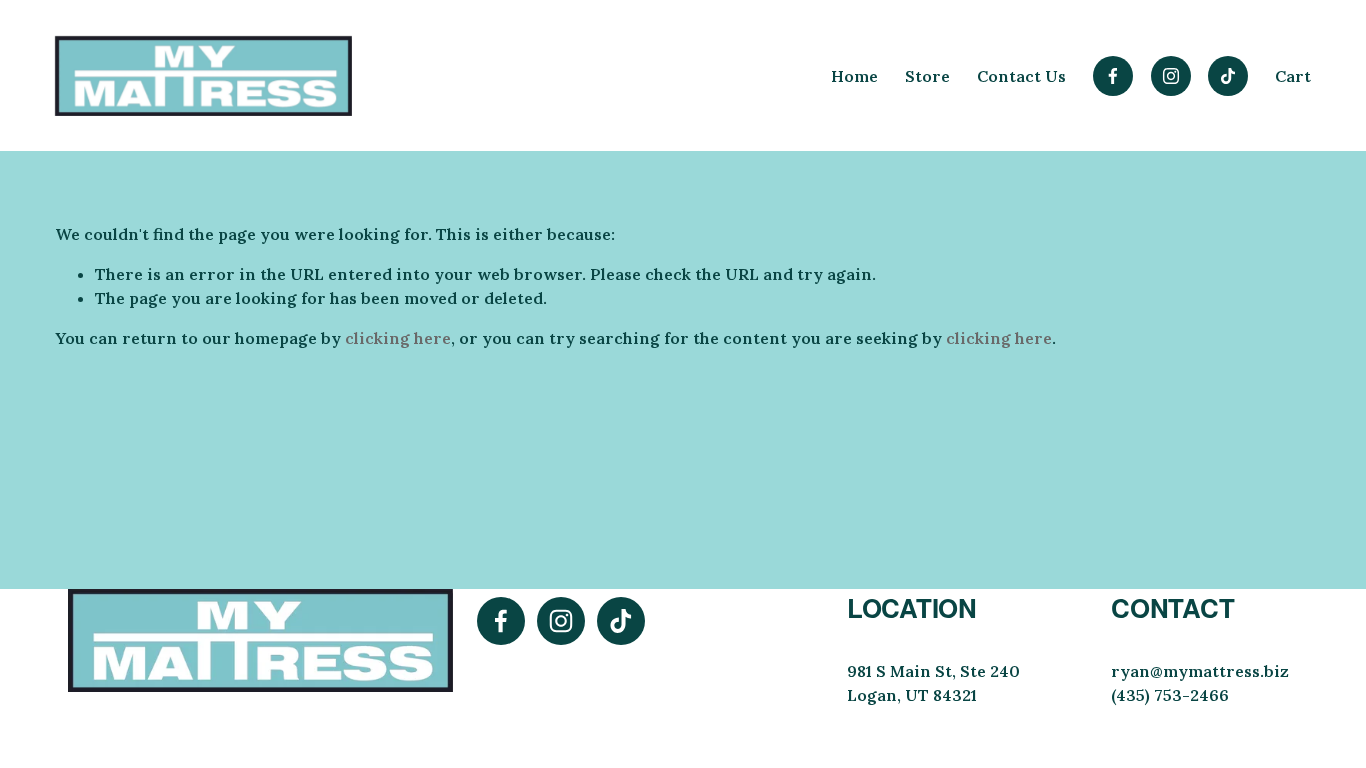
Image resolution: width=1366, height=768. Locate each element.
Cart (1293, 76)
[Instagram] (1171, 76)
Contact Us (1021, 76)
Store (927, 76)
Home (854, 76)
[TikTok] (1228, 76)
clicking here (398, 338)
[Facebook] (1113, 76)
